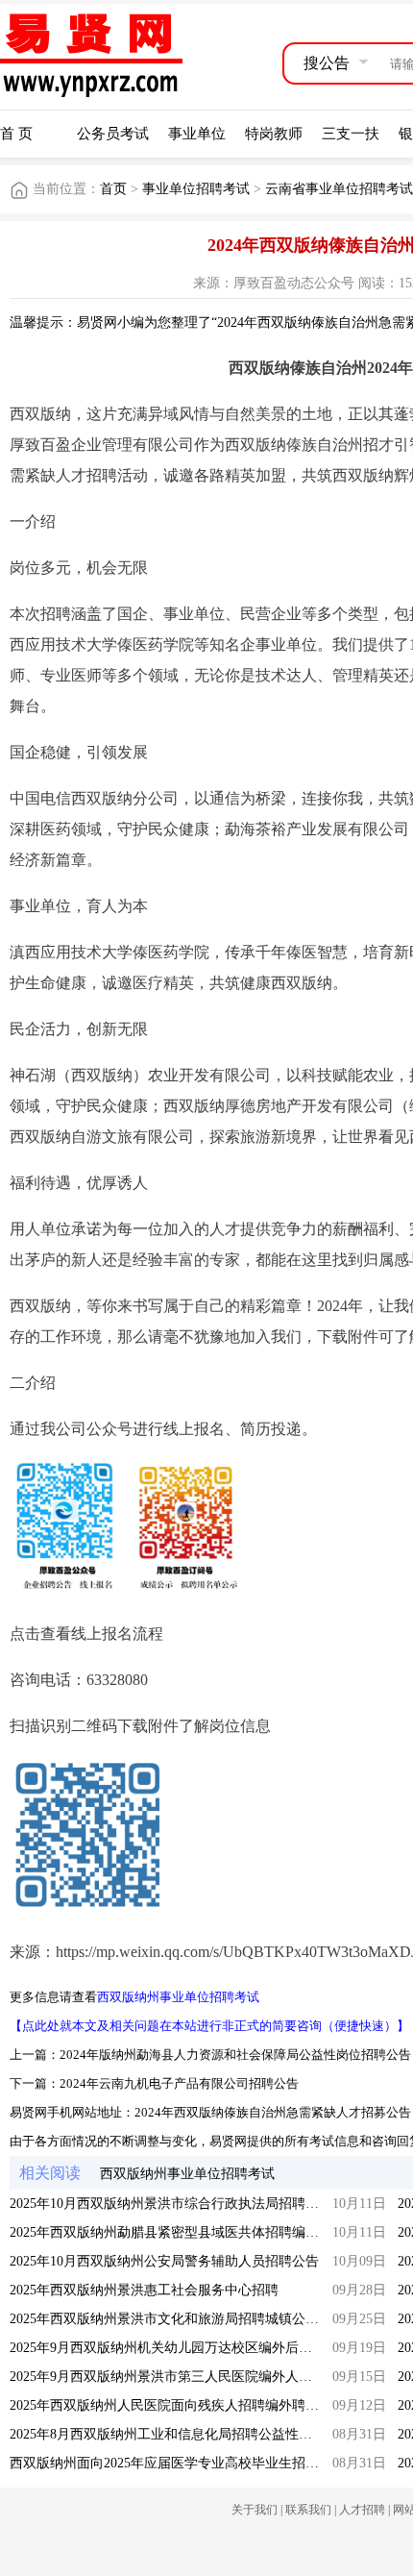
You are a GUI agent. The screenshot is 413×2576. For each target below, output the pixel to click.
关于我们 (255, 2510)
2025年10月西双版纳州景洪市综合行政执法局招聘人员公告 (184, 2204)
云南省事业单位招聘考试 (339, 189)
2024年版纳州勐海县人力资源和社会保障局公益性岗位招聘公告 (235, 2055)
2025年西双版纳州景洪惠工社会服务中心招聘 (144, 2290)
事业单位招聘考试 (196, 189)
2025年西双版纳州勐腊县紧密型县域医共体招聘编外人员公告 (191, 2232)
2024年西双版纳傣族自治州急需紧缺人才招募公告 (273, 2112)
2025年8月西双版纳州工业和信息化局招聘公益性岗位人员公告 (194, 2434)
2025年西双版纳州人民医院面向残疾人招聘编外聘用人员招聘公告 (205, 2405)
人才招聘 (362, 2510)
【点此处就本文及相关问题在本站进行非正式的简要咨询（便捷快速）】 (209, 2026)
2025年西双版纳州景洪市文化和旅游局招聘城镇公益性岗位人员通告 (211, 2319)
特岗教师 (274, 134)
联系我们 (308, 2510)
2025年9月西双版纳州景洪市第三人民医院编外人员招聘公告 (188, 2377)
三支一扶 (351, 134)
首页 (113, 189)
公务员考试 (113, 134)
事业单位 (197, 134)
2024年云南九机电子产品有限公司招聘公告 (179, 2083)
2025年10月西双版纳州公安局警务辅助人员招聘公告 (164, 2261)
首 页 (16, 134)
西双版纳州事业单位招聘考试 (178, 1997)
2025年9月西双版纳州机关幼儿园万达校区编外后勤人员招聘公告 (201, 2348)
